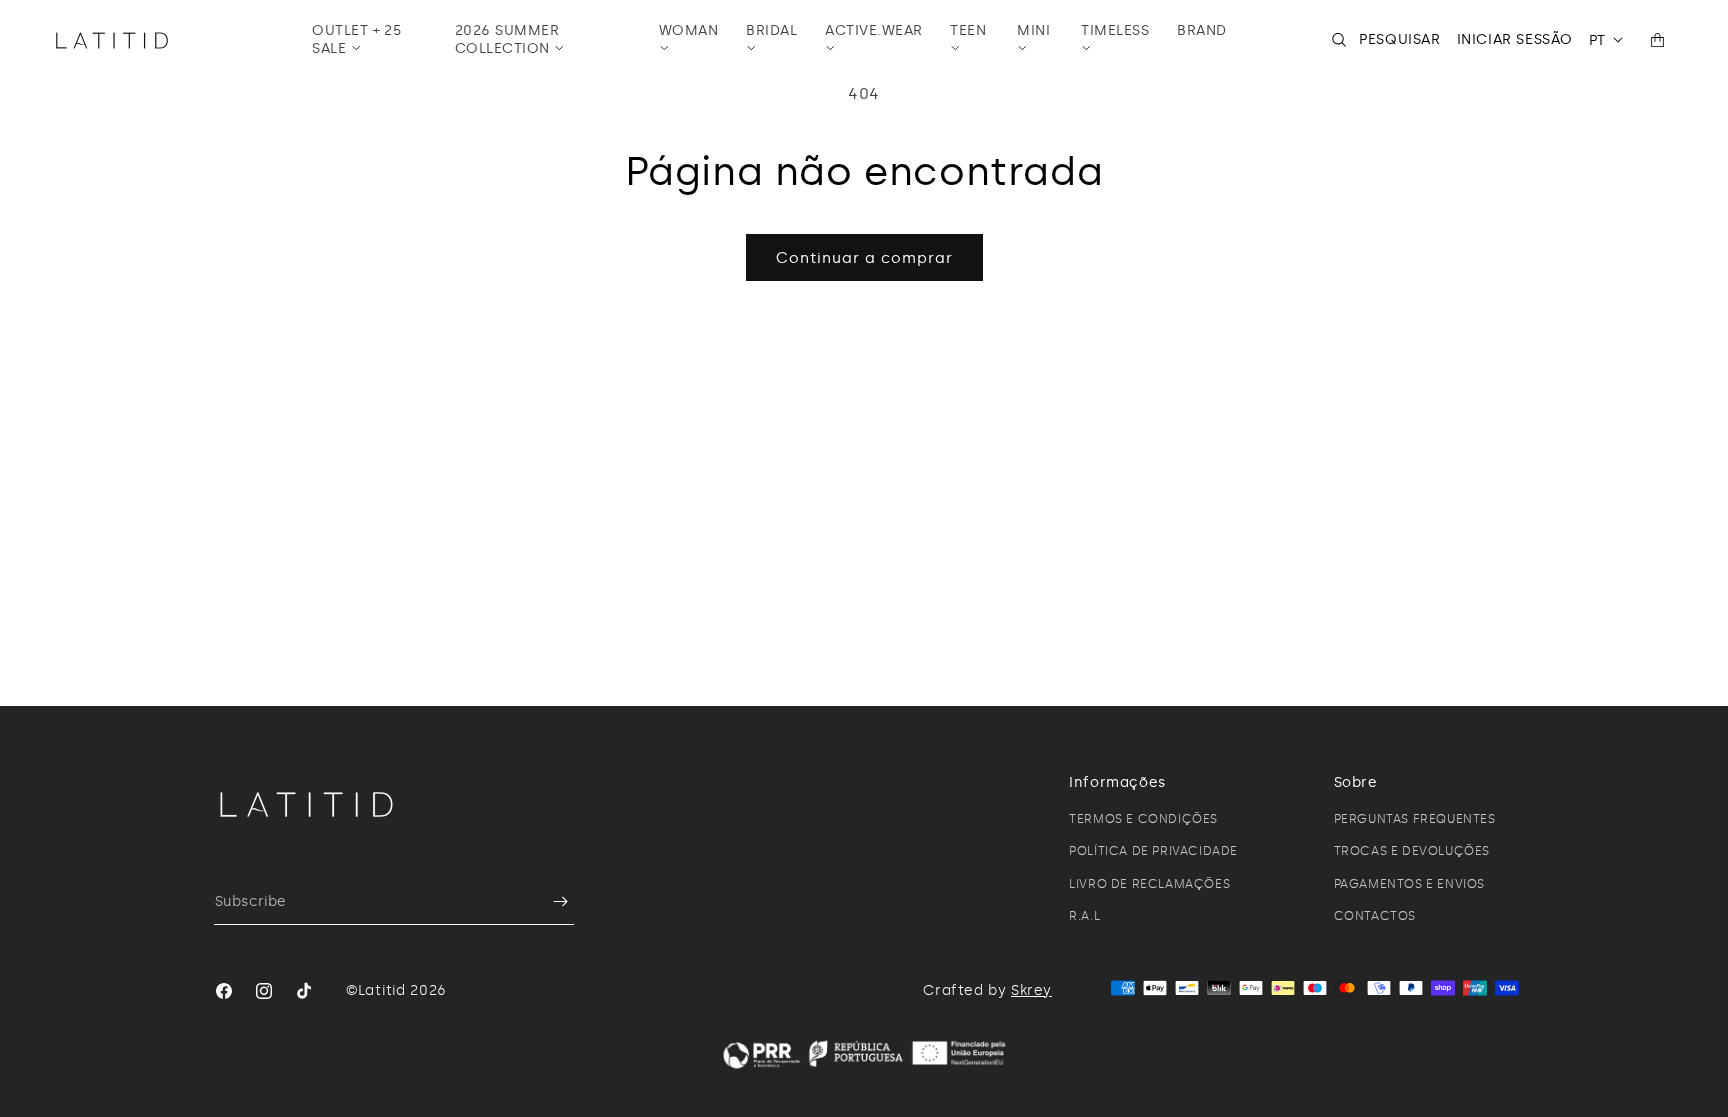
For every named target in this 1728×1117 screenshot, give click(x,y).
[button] (369, 40)
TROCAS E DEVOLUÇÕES (1412, 851)
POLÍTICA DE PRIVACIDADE (1153, 851)
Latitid (382, 990)
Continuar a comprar (864, 258)
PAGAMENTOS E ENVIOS (1409, 884)
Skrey (1031, 990)
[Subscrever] (551, 901)
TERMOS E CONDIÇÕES (1143, 819)
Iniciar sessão (1515, 39)
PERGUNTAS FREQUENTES (1415, 819)
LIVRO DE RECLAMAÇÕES (1149, 884)
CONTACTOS (1375, 916)
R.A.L (1084, 916)
